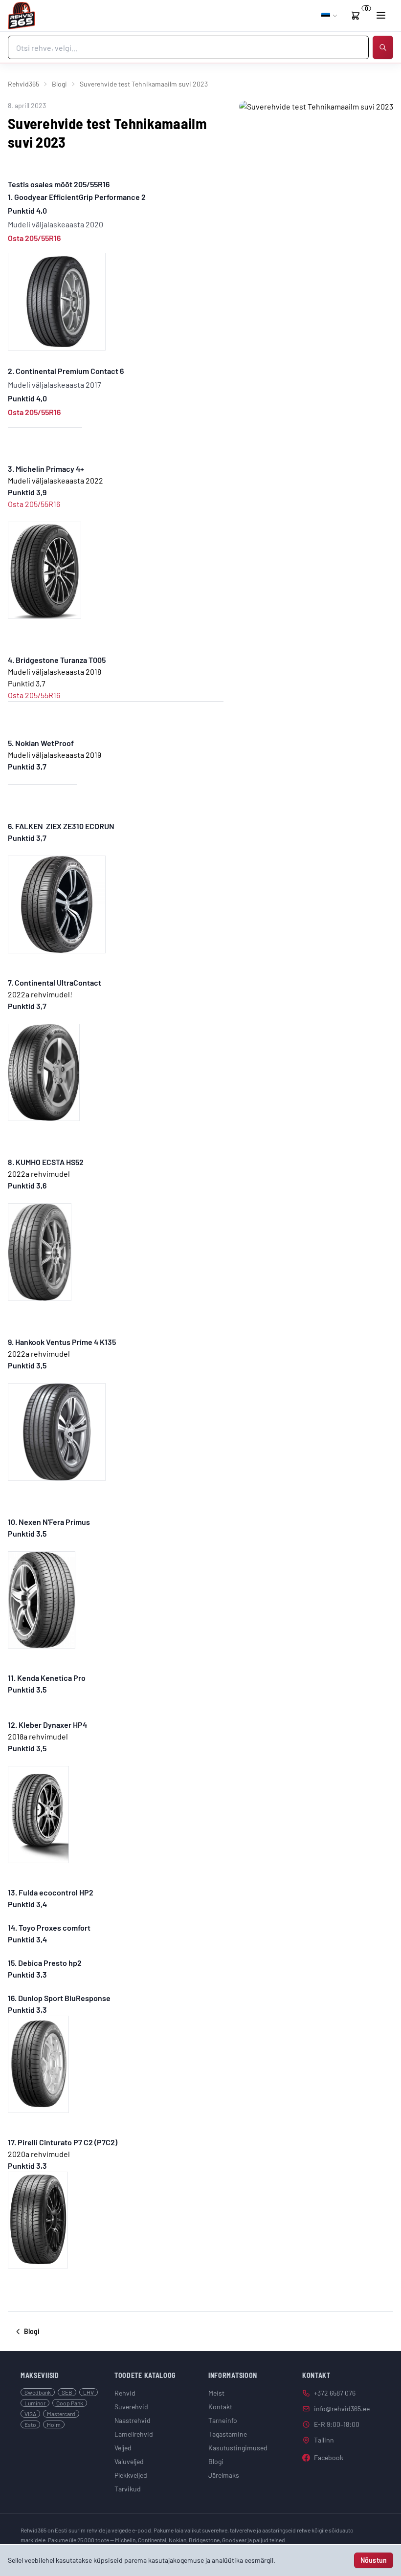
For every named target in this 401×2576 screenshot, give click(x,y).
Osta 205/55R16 (35, 238)
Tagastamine (228, 2434)
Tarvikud (128, 2489)
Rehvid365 (23, 84)
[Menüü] (381, 15)
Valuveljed (129, 2461)
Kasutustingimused (238, 2448)
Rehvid (125, 2393)
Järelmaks (224, 2475)
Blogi (59, 84)
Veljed (123, 2448)
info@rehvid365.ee (342, 2409)
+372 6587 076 (335, 2393)
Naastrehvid (133, 2420)
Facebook (329, 2457)
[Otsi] (383, 47)
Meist (216, 2393)
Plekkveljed (131, 2475)
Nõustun (374, 2560)
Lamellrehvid (134, 2434)
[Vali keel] (330, 16)
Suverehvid (131, 2407)
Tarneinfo (223, 2420)
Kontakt (220, 2407)
